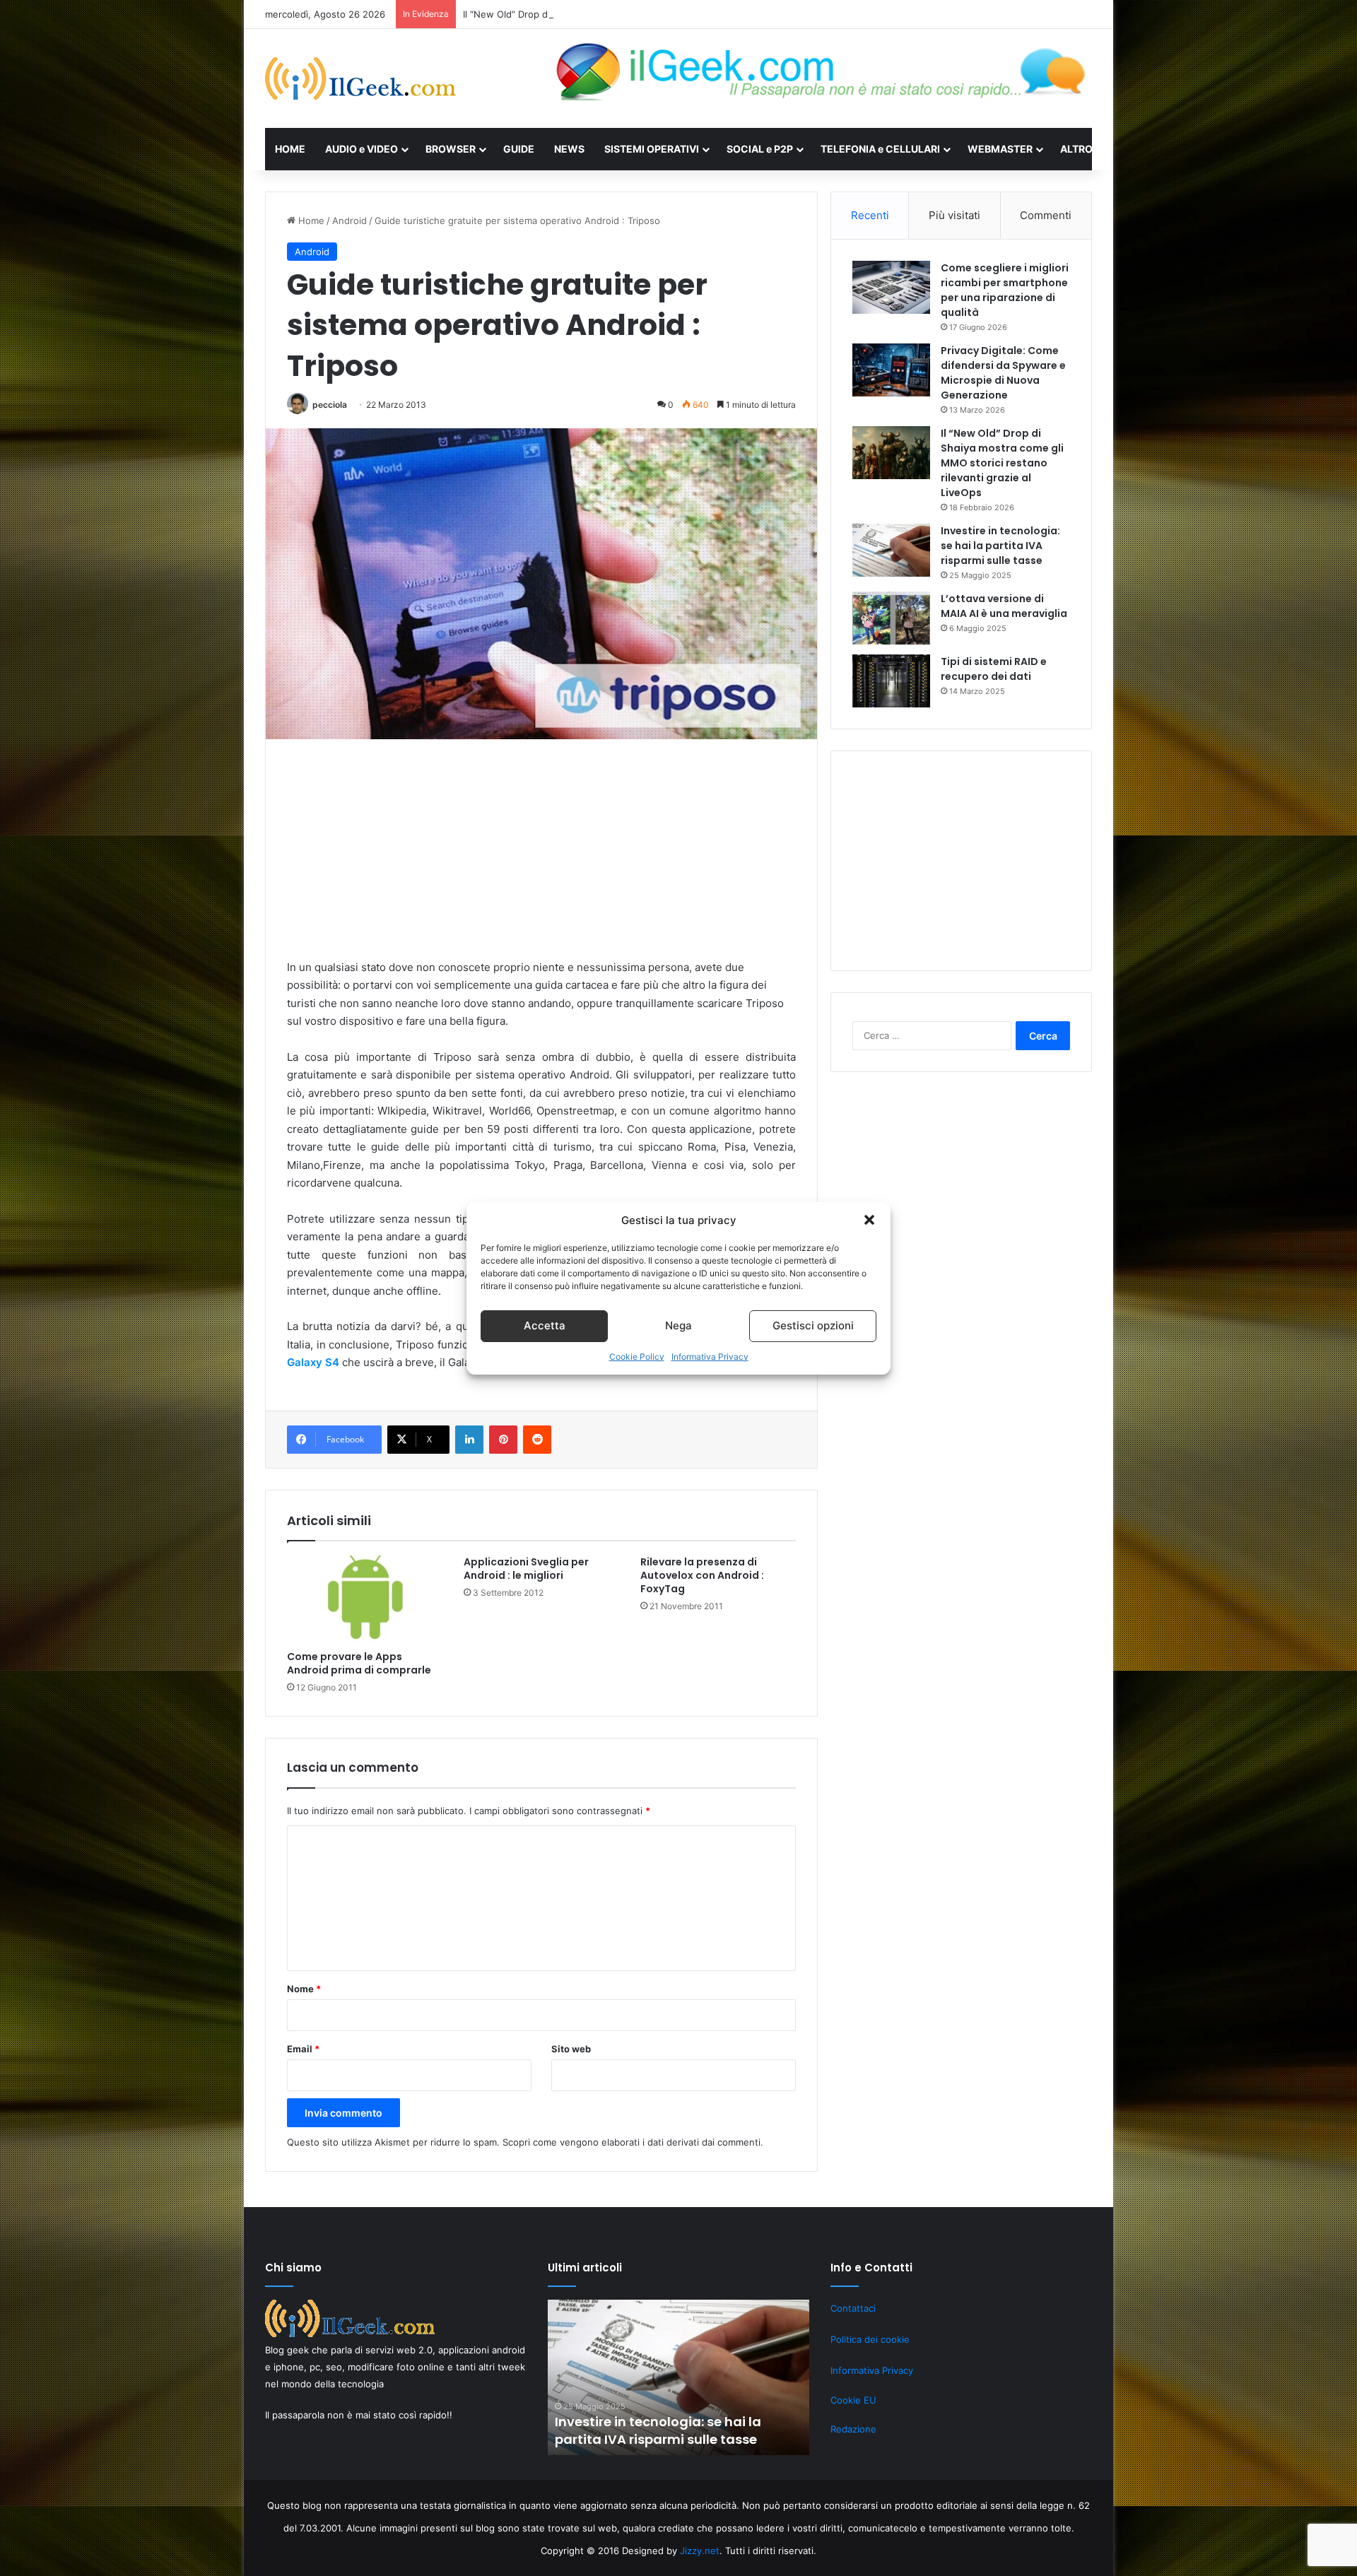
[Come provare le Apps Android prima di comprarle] (365, 1599)
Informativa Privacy (710, 1357)
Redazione (853, 2429)
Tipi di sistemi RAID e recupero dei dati (994, 669)
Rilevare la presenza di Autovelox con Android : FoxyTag (702, 1575)
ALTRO (1076, 149)
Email (303, 2049)
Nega (678, 1325)
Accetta (545, 1325)
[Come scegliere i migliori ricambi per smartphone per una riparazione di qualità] (891, 287)
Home (310, 220)
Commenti (1046, 215)
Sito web (571, 2049)
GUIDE (519, 149)
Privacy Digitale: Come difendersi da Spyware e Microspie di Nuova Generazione (1003, 373)
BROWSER (451, 149)
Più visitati (954, 215)
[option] (678, 2377)
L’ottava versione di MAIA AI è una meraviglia (1004, 606)
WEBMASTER (1000, 149)
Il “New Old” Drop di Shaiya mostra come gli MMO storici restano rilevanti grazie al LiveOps (663, 14)
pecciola (330, 405)
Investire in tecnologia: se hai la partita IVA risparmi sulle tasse (1000, 546)
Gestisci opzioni (813, 1325)
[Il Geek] (360, 78)
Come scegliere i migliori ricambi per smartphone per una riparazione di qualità (1005, 290)
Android (349, 220)
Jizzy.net (700, 2551)
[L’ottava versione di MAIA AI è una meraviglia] (891, 618)
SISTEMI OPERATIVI (652, 149)
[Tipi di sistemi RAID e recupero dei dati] (891, 681)
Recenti (870, 215)
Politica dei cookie (870, 2339)
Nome (304, 1989)
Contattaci (853, 2308)
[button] (869, 1220)
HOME (290, 149)
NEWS (569, 149)
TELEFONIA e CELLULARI (880, 149)
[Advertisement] (541, 859)
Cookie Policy (637, 1357)
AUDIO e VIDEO (362, 149)
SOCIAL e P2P (760, 149)
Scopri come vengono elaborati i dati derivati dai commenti (631, 2142)
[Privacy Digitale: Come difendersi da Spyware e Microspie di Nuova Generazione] (891, 370)
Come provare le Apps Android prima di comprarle (359, 1663)
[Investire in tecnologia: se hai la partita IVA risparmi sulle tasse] (891, 550)
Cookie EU (853, 2400)
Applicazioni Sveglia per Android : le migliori (526, 1569)
